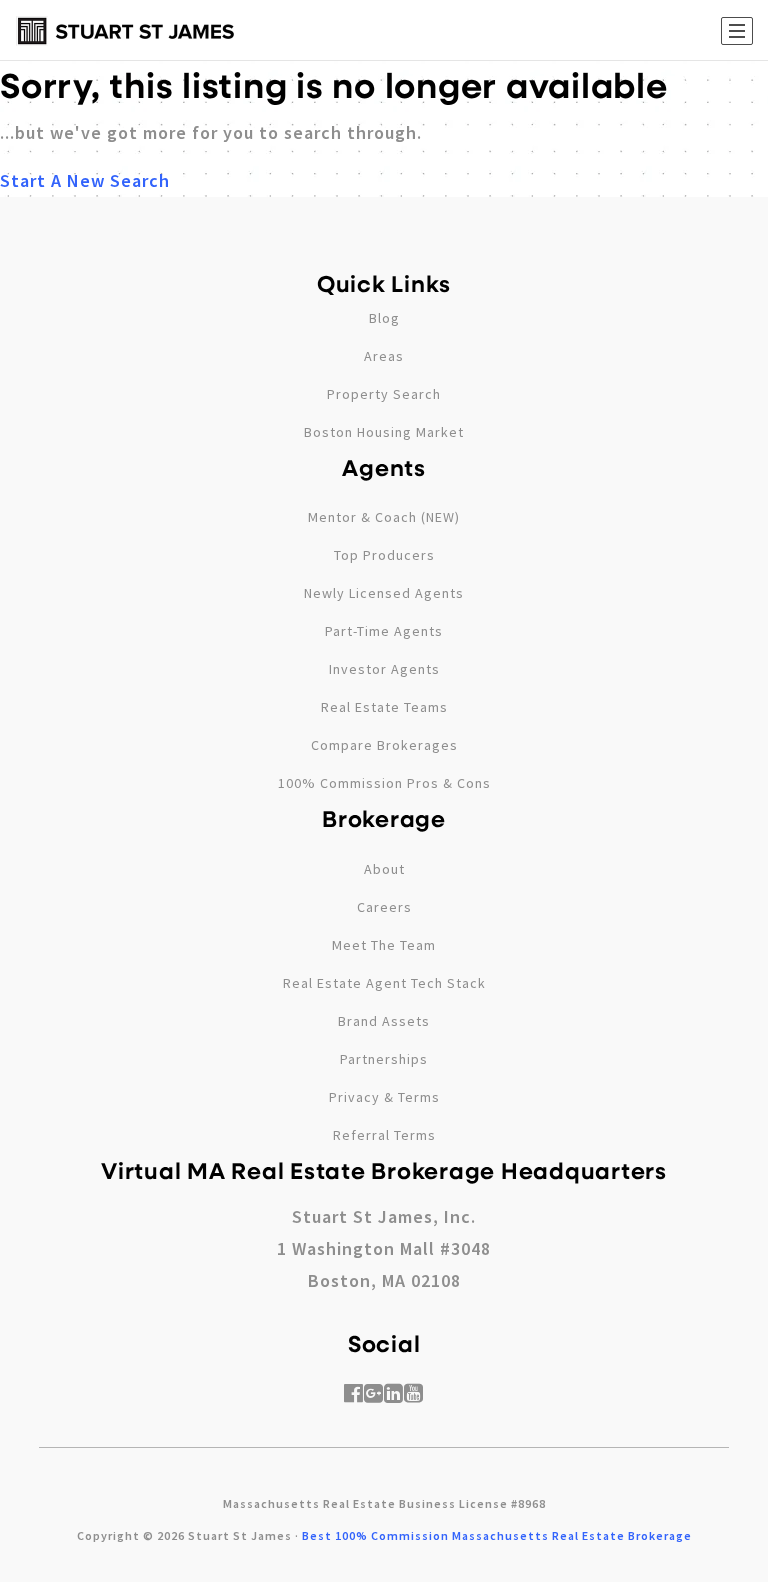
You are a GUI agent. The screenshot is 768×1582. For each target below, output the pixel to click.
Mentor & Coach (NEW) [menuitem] (384, 517)
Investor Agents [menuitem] (384, 669)
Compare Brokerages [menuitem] (384, 745)
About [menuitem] (384, 869)
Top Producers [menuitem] (384, 555)
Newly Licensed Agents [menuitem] (384, 593)
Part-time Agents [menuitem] (384, 631)
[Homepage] (126, 31)
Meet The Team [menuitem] (384, 945)
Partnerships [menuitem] (384, 1059)
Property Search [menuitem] (384, 394)
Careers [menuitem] (384, 907)
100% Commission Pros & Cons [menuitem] (384, 783)
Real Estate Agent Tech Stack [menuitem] (384, 983)
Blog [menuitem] (384, 318)
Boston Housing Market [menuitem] (384, 432)
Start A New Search (85, 180)
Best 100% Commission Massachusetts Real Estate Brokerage (497, 1535)
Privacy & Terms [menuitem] (384, 1097)
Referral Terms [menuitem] (384, 1135)
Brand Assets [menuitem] (384, 1021)
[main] (384, 98)
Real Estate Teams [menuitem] (384, 707)
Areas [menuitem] (384, 356)
